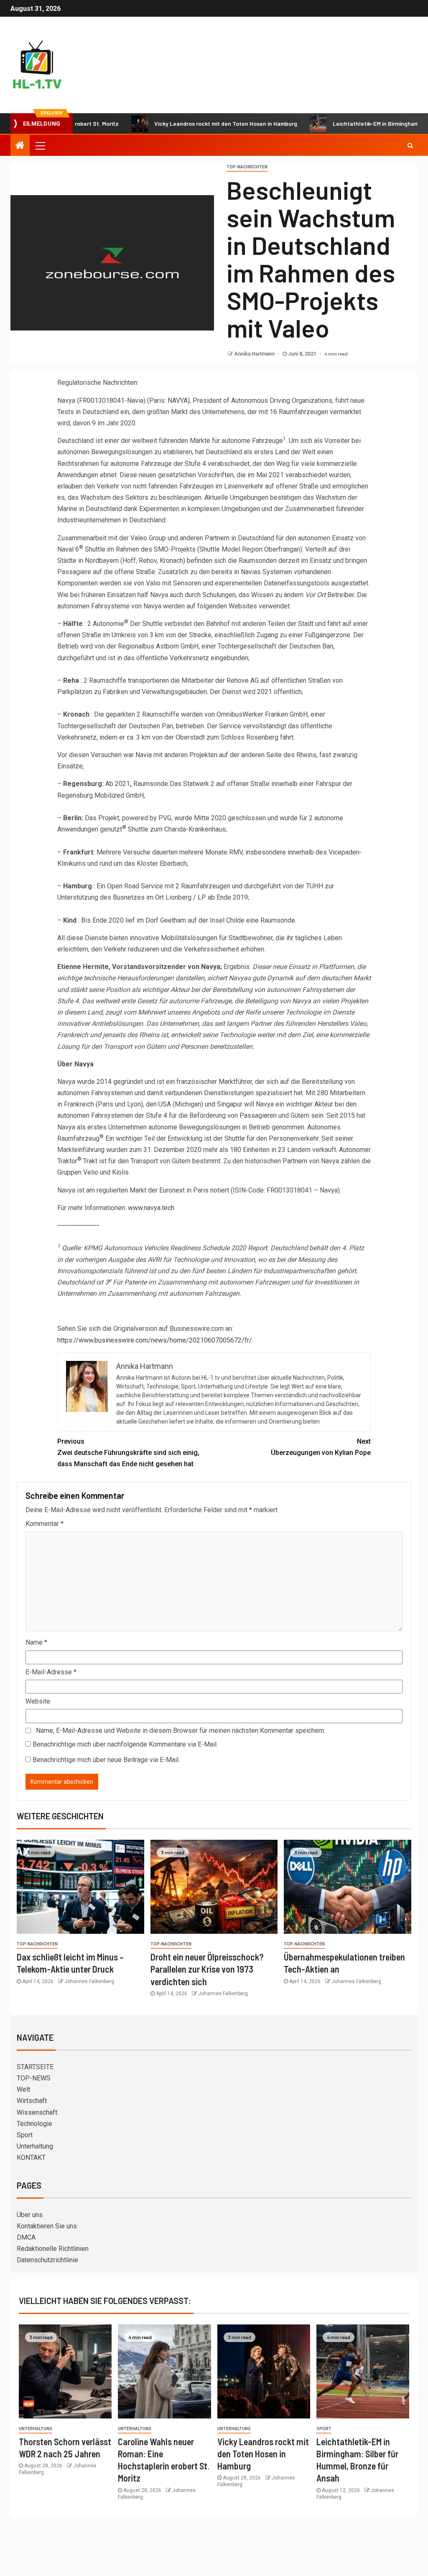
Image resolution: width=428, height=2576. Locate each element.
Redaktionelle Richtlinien (53, 2249)
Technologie (34, 2124)
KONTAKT (31, 2158)
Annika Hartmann (255, 354)
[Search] (410, 145)
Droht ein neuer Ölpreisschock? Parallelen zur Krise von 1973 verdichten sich (207, 1969)
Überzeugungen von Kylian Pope (321, 1447)
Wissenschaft (37, 2112)
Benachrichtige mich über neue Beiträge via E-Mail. (106, 1760)
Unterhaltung (35, 2146)
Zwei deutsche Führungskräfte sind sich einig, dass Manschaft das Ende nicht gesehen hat (128, 1453)
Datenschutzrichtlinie (47, 2260)
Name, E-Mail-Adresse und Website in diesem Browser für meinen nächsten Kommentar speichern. (181, 1730)
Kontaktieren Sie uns (47, 2226)
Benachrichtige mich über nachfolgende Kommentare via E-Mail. (125, 1744)
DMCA (26, 2237)
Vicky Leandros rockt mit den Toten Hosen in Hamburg (186, 123)
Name (36, 1642)
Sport (25, 2135)
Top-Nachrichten (247, 167)
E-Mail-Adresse (51, 1672)
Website (38, 1701)
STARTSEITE (35, 2067)
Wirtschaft (32, 2101)
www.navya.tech (151, 1208)
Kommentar (45, 1524)
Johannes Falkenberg (89, 1981)
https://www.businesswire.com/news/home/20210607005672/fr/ (155, 1340)
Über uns (30, 2215)
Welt (23, 2089)
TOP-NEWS (34, 2078)
